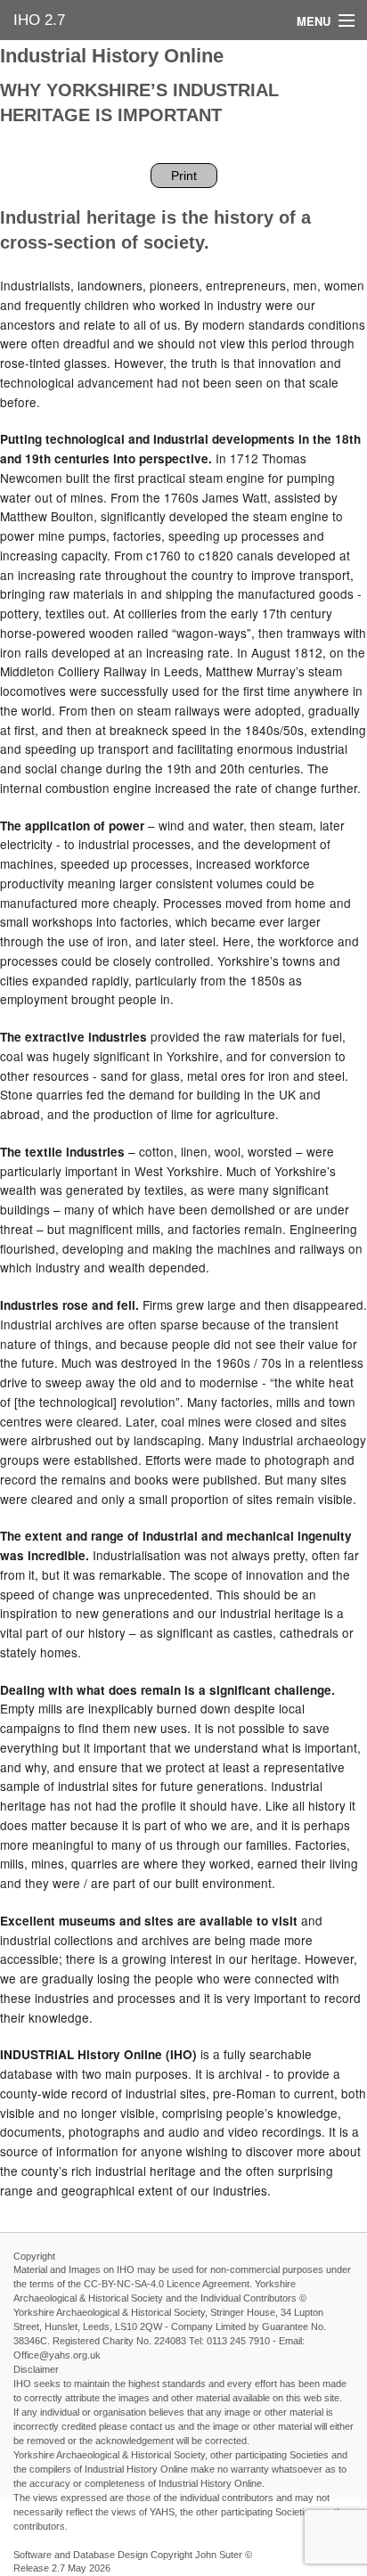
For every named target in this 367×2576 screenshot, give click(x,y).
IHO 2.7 (39, 20)
